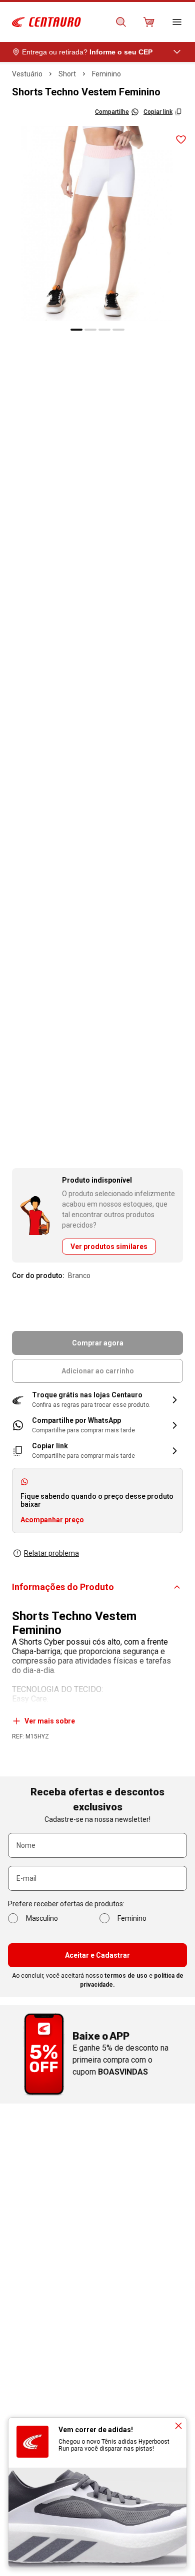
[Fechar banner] (178, 2426)
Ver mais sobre (50, 1721)
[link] (97, 1425)
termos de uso (126, 1976)
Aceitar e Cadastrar (97, 1955)
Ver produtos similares (109, 1247)
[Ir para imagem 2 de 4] (90, 330)
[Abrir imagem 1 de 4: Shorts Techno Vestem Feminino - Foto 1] (97, 223)
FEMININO (106, 74)
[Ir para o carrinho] (149, 22)
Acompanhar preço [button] (52, 1520)
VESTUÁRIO (27, 74)
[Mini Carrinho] (149, 22)
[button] (97, 1400)
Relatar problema (51, 1553)
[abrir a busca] (121, 22)
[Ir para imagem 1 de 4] (76, 330)
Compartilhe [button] (112, 112)
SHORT (67, 74)
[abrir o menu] (177, 22)
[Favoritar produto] (181, 140)
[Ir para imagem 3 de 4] (104, 330)
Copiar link (158, 112)
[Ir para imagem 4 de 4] (118, 330)
